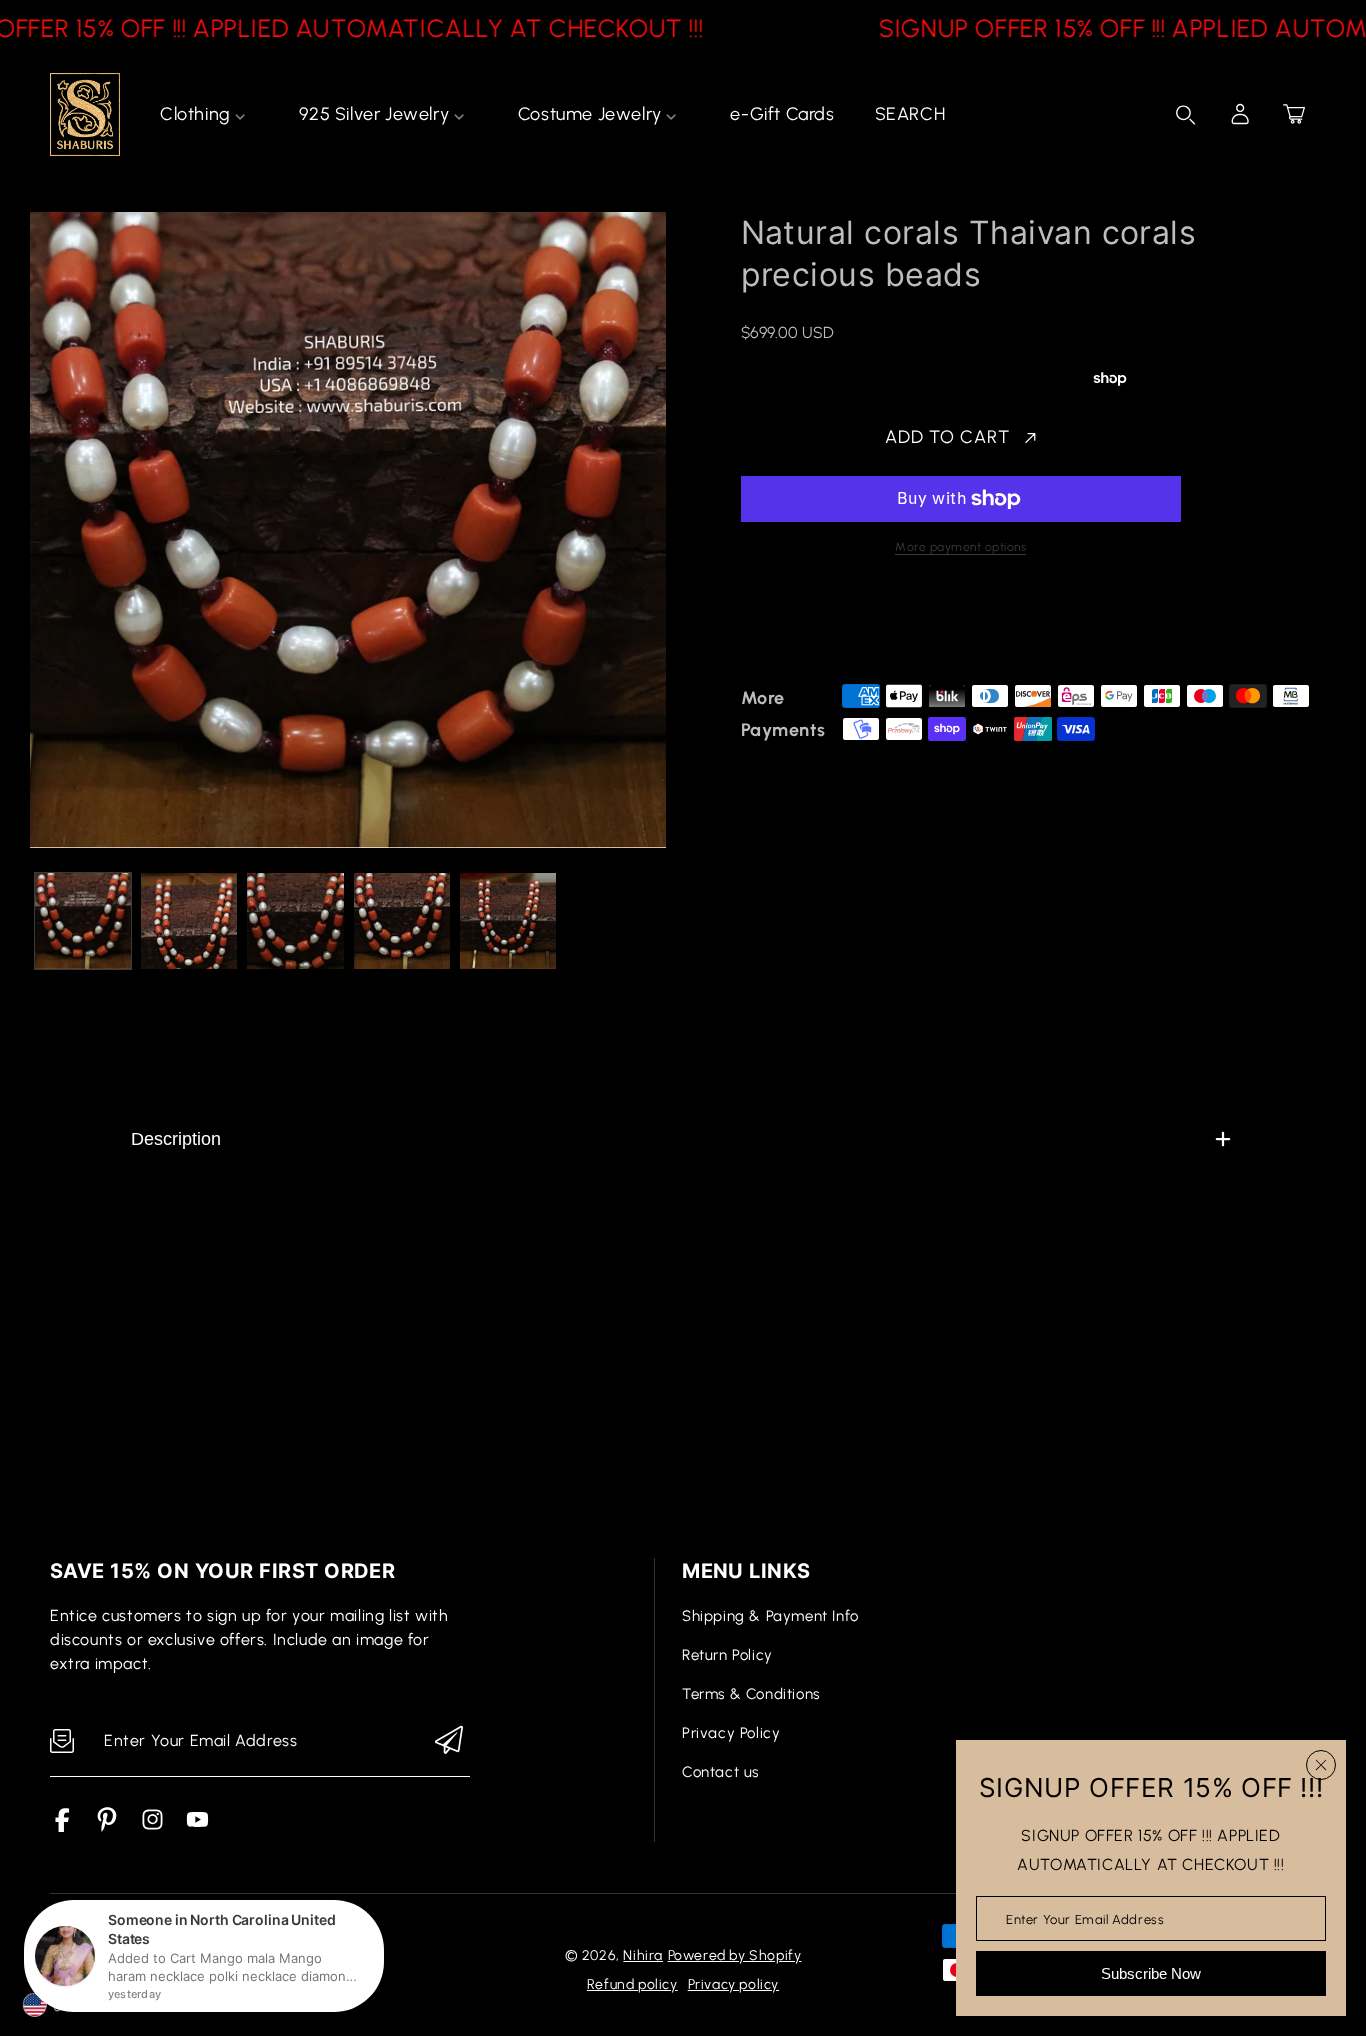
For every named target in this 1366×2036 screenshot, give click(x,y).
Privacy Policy (731, 1733)
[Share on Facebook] (821, 627)
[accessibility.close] (1321, 1765)
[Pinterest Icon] (107, 1826)
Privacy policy (733, 1984)
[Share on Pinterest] (891, 627)
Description (176, 1139)
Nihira (643, 1955)
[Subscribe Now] (449, 1741)
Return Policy (727, 1655)
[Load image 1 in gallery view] (83, 921)
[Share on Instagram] (926, 627)
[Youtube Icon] (197, 1826)
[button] (1294, 114)
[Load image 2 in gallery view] (189, 921)
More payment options (960, 547)
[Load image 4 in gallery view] (402, 921)
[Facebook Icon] (62, 1826)
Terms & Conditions (751, 1694)
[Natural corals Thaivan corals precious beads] (348, 530)
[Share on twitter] (856, 627)
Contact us (720, 1772)
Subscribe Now (1151, 1973)
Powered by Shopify (735, 1955)
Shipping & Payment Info (770, 1616)
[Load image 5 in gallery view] (508, 921)
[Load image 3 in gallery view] (295, 921)
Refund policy (632, 1984)
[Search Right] (1186, 115)
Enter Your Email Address (1085, 1918)
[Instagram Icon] (152, 1826)
